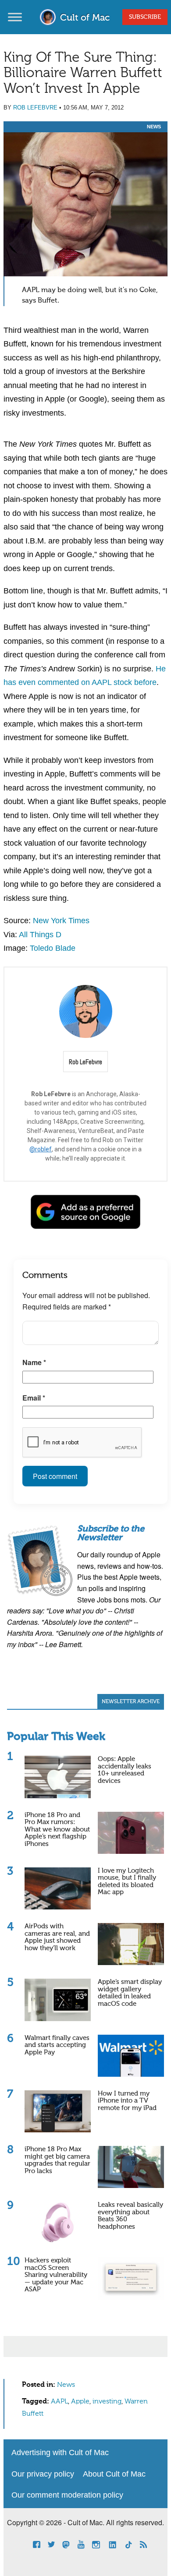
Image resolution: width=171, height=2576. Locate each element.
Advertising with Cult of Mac (60, 2452)
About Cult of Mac (114, 2474)
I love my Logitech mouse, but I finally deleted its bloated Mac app (127, 1882)
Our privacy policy (43, 2474)
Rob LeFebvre (35, 108)
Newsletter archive (131, 1702)
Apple (80, 2402)
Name (34, 1362)
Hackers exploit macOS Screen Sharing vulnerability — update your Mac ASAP (56, 2275)
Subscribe (145, 17)
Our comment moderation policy (67, 2495)
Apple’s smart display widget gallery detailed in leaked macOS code (130, 1993)
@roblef (41, 1149)
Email (34, 1398)
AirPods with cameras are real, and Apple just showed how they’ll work (57, 1937)
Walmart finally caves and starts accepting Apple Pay (57, 2045)
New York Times (61, 921)
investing (107, 2402)
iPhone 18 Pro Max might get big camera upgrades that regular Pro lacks (57, 2160)
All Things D (40, 935)
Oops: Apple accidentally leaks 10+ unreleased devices (125, 1770)
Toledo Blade (53, 948)
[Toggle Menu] (15, 17)
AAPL (59, 2402)
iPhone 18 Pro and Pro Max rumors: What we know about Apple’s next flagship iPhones (57, 1830)
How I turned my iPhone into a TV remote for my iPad (127, 2101)
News (154, 127)
